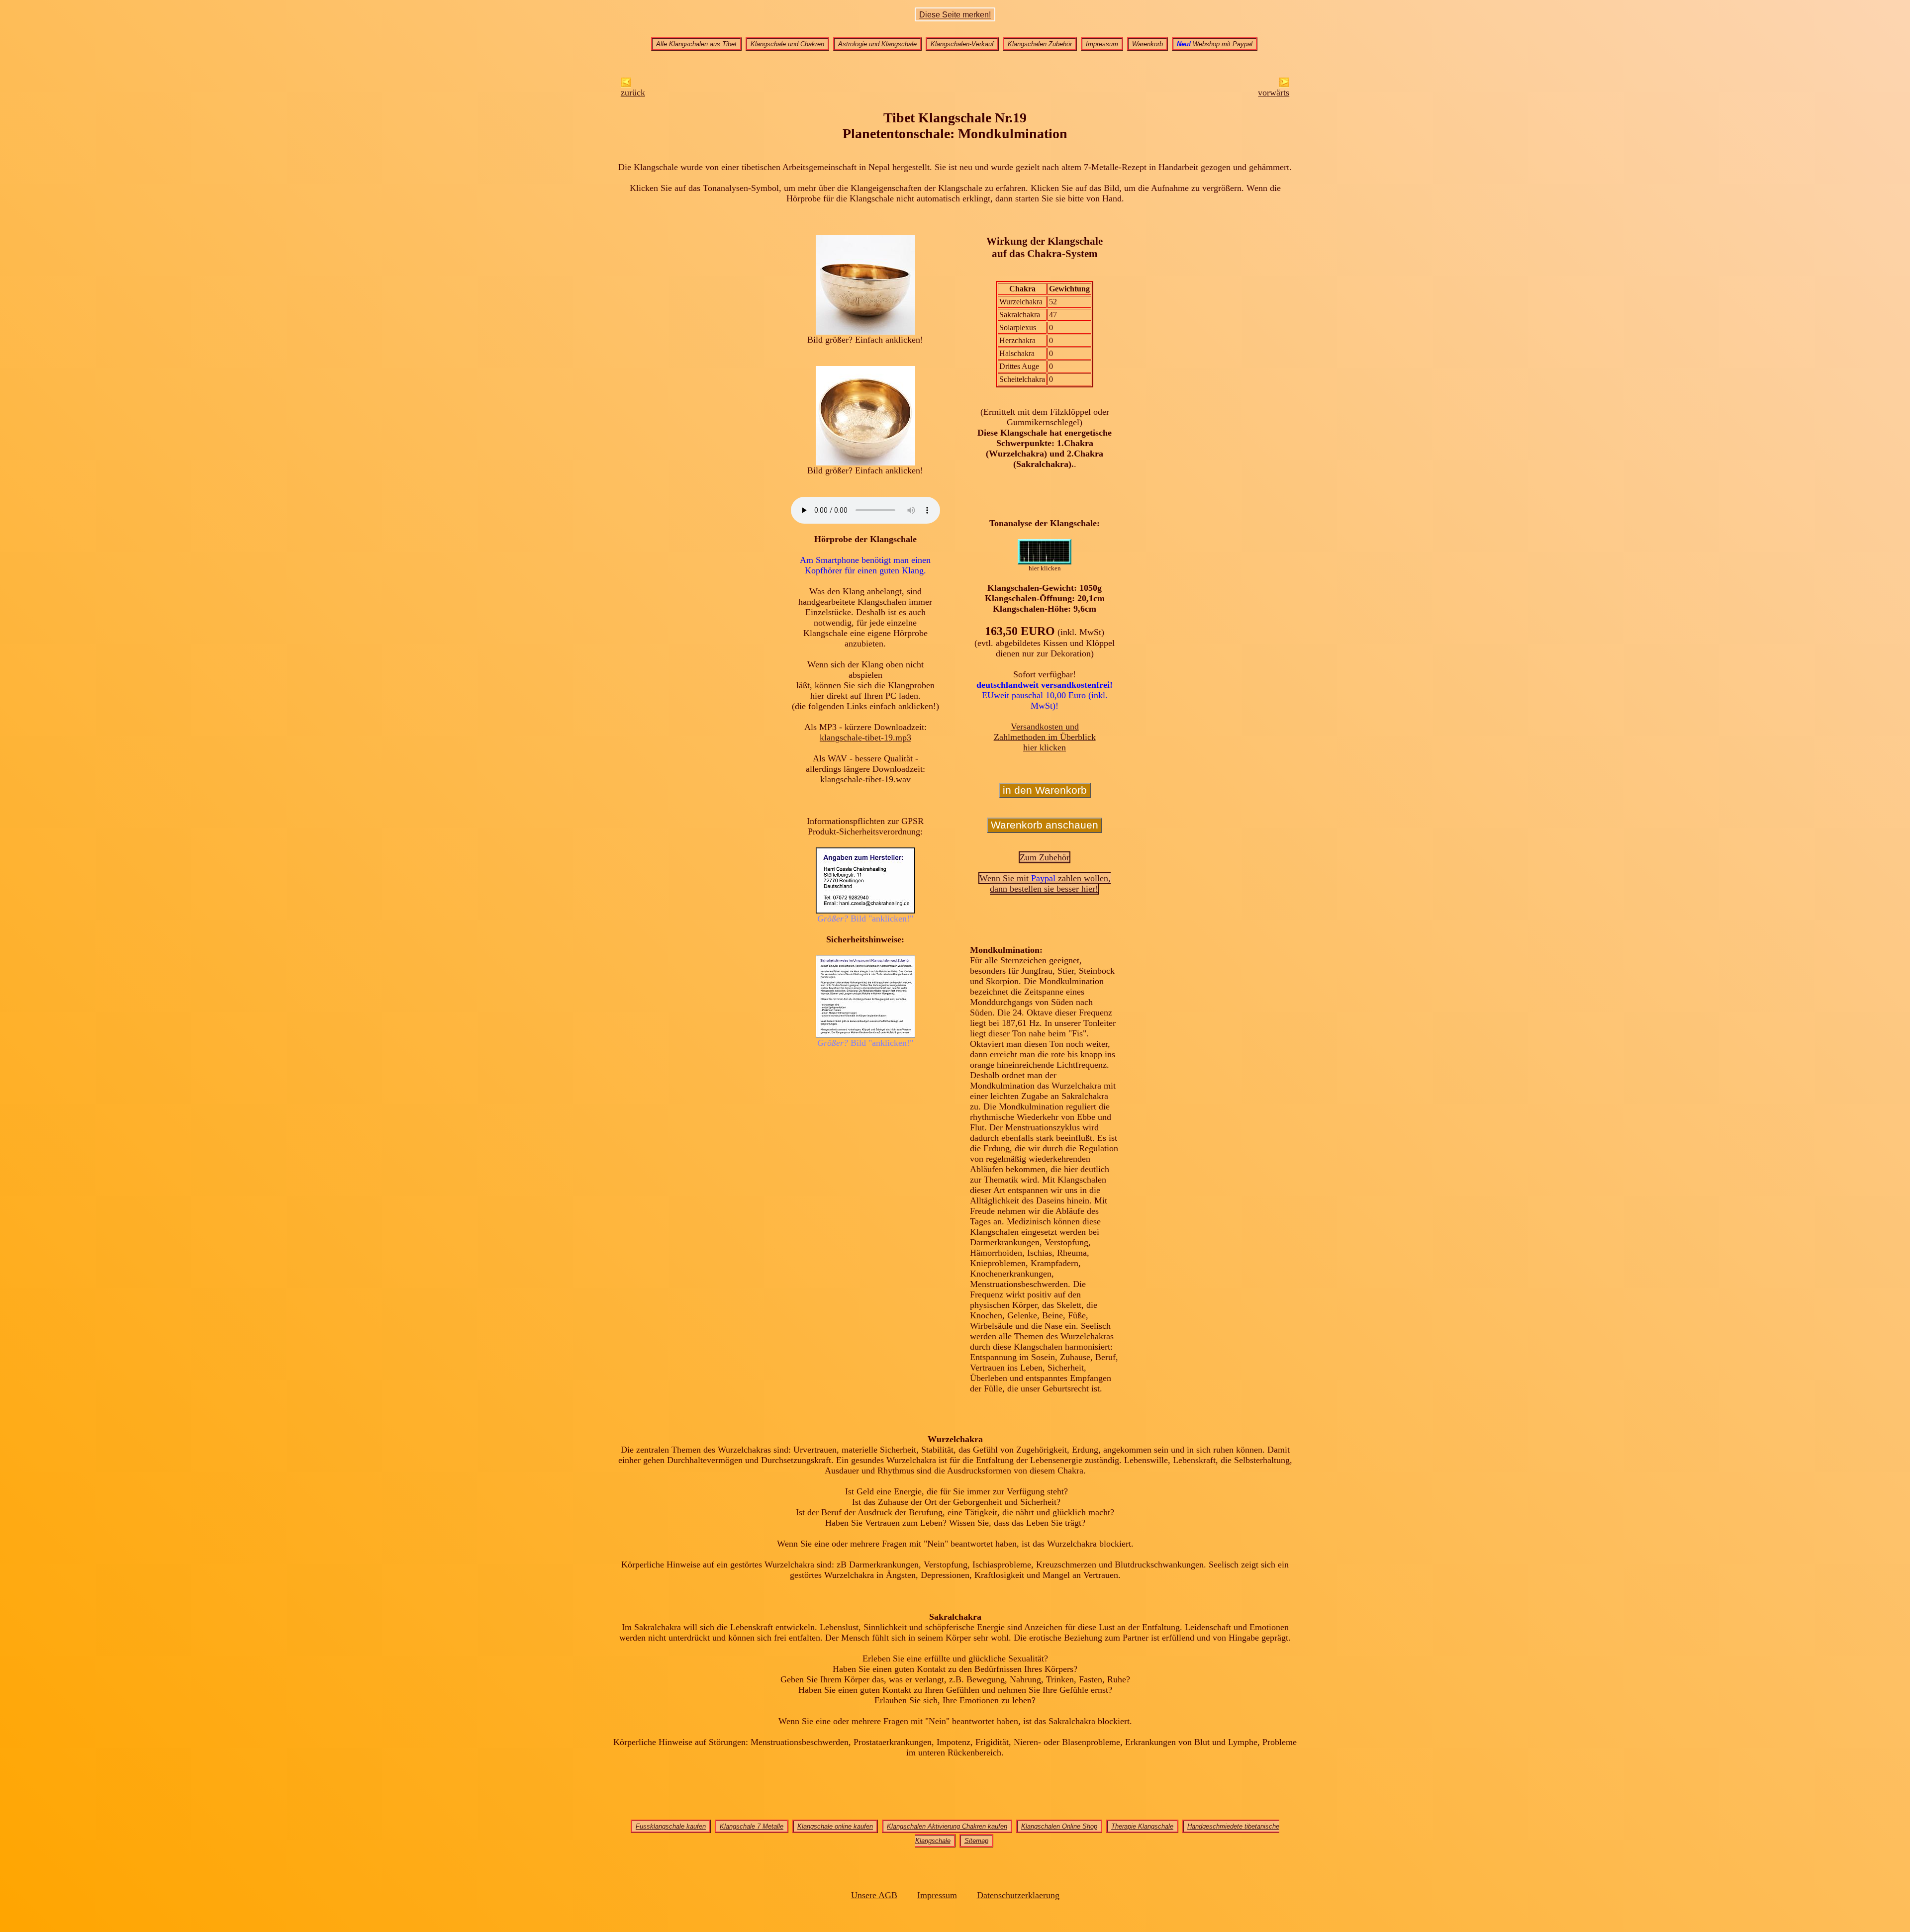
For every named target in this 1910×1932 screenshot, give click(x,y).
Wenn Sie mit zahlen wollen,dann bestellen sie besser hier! (1045, 883)
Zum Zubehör (1045, 857)
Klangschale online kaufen (835, 1826)
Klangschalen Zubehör (1040, 44)
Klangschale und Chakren (787, 44)
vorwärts (1274, 92)
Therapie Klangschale (1142, 1826)
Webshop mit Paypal (1215, 44)
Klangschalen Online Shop (1059, 1826)
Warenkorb (1147, 44)
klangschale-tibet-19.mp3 (865, 737)
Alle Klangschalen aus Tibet (696, 44)
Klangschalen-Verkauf (962, 44)
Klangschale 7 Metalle (752, 1826)
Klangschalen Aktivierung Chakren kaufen (947, 1826)
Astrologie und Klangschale (877, 44)
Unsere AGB (874, 1895)
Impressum (1102, 44)
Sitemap (976, 1841)
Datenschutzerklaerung (1018, 1895)
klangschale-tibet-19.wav (865, 779)
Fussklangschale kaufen (671, 1826)
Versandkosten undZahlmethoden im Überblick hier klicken (1045, 737)
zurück (633, 92)
